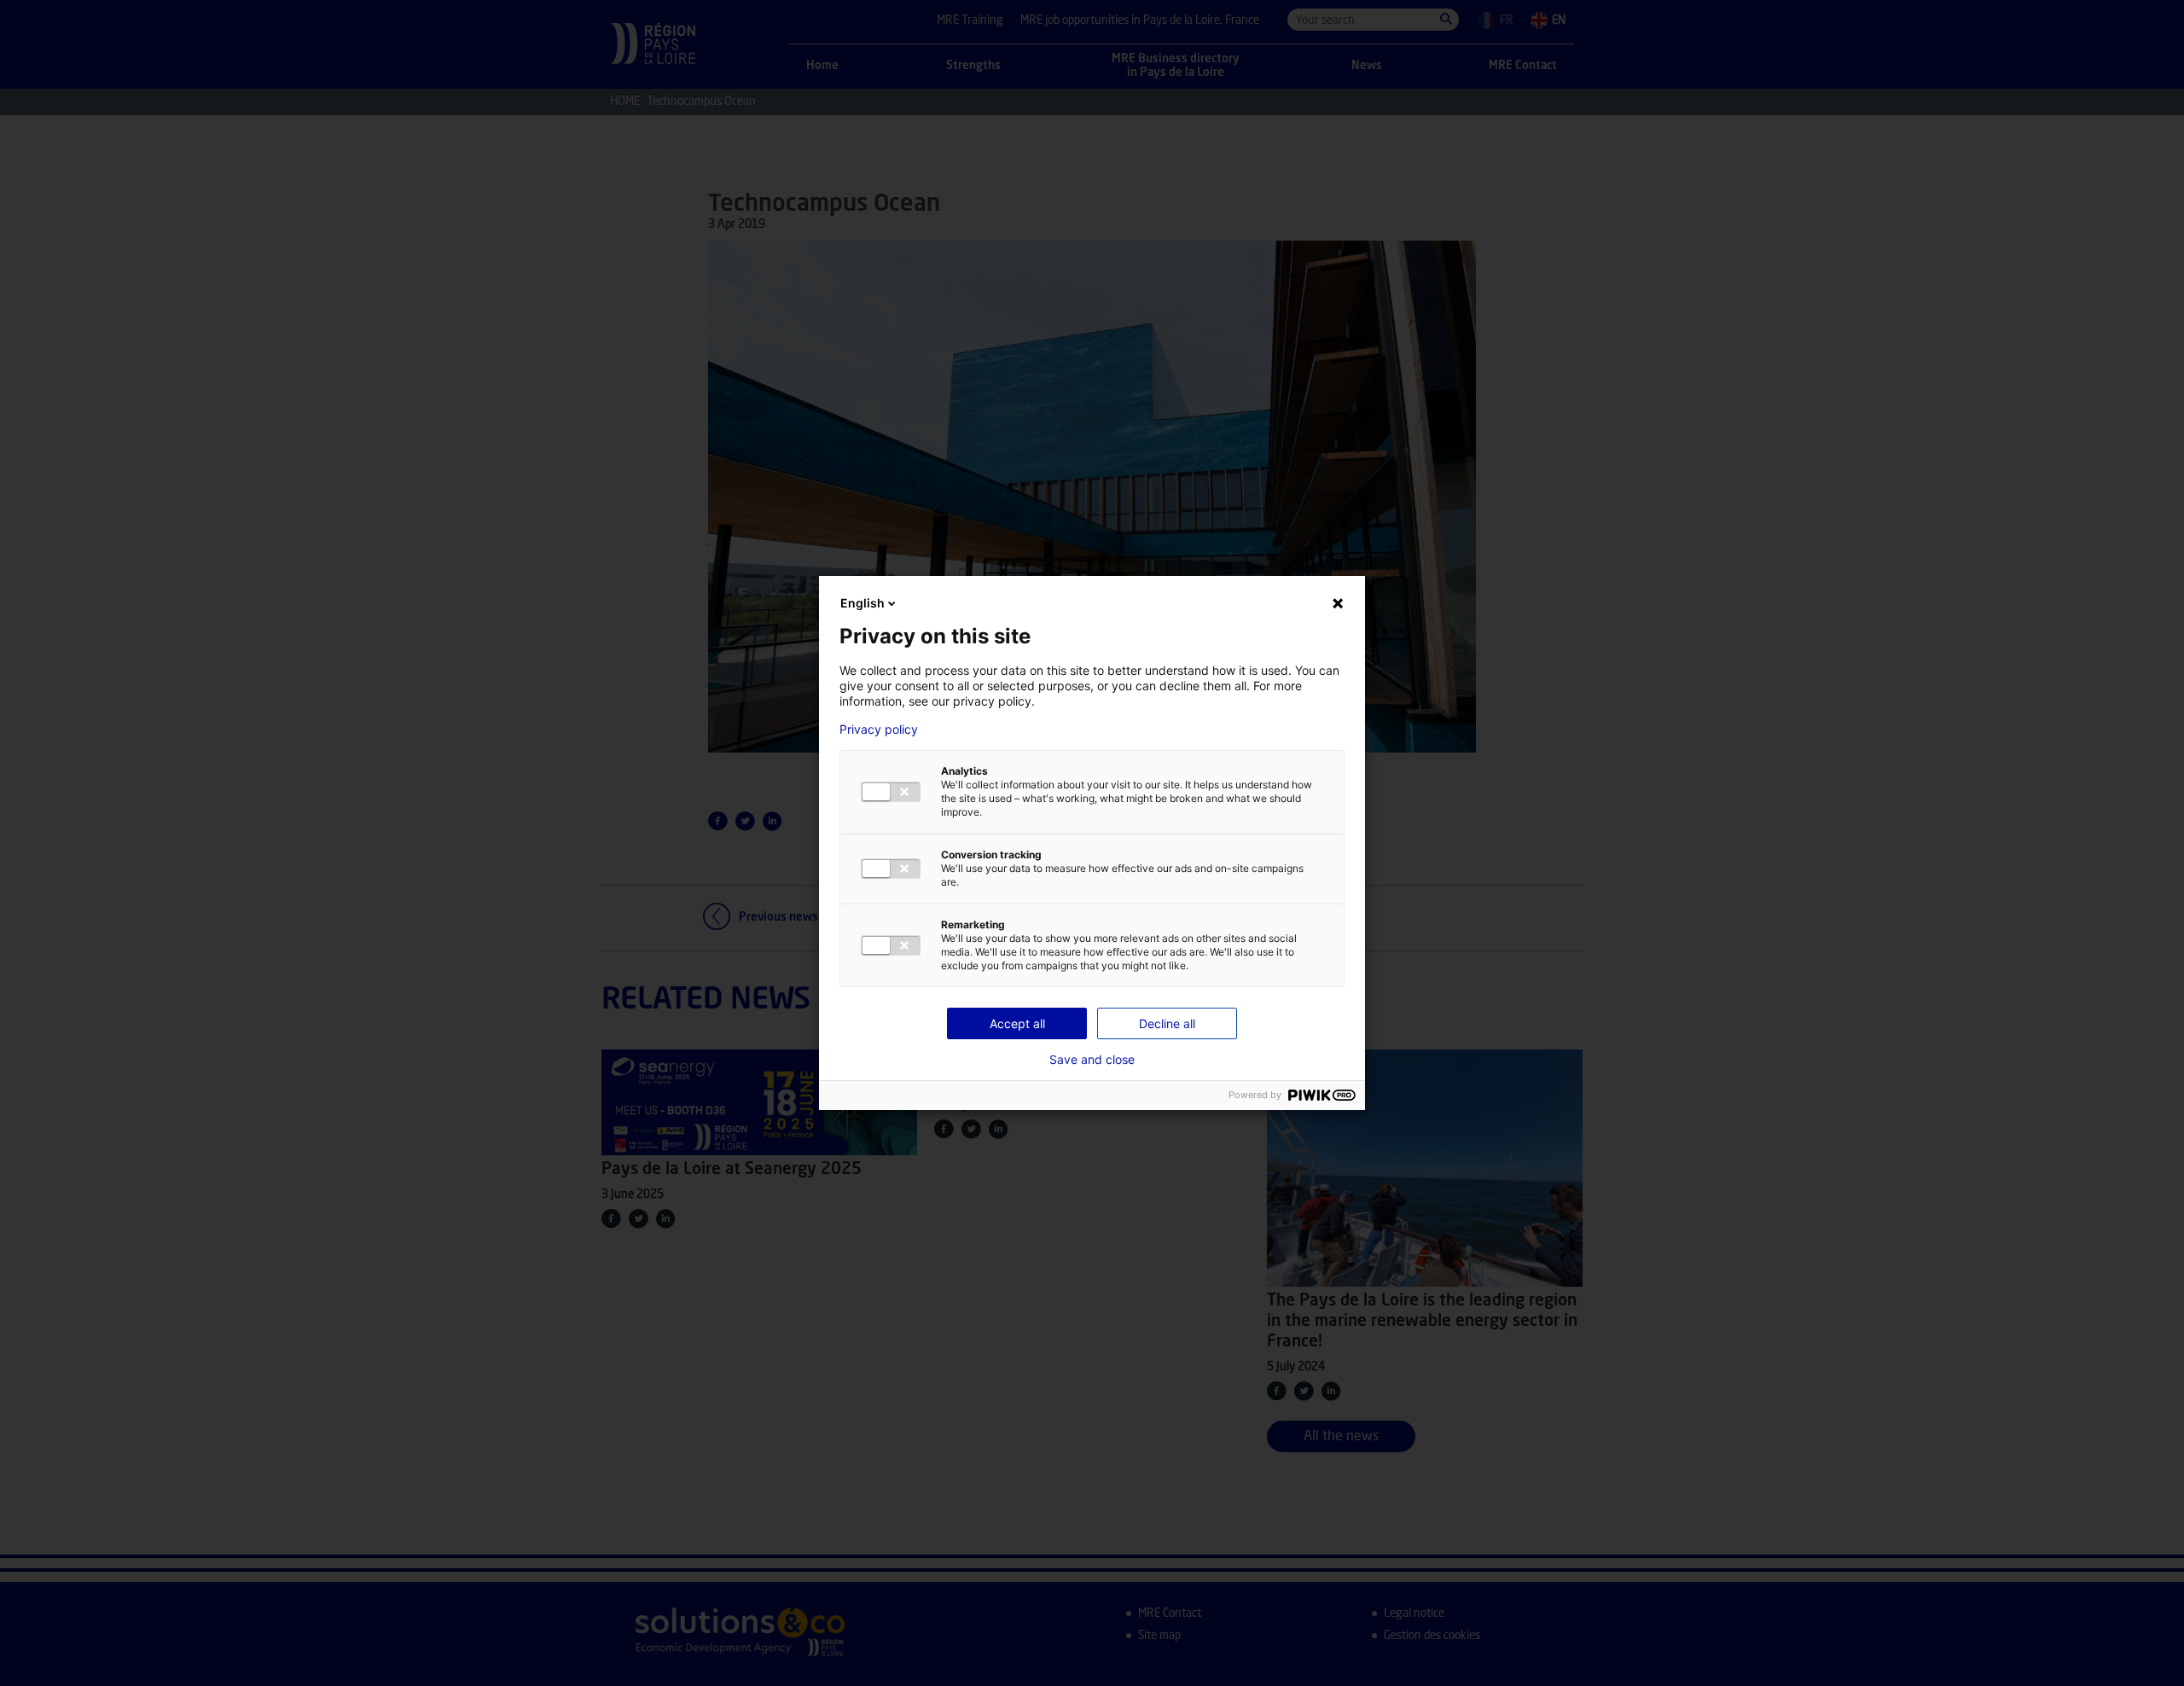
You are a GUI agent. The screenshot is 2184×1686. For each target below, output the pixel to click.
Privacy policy (879, 730)
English (863, 603)
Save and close (1092, 1060)
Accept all (1017, 1023)
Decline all (1167, 1023)
